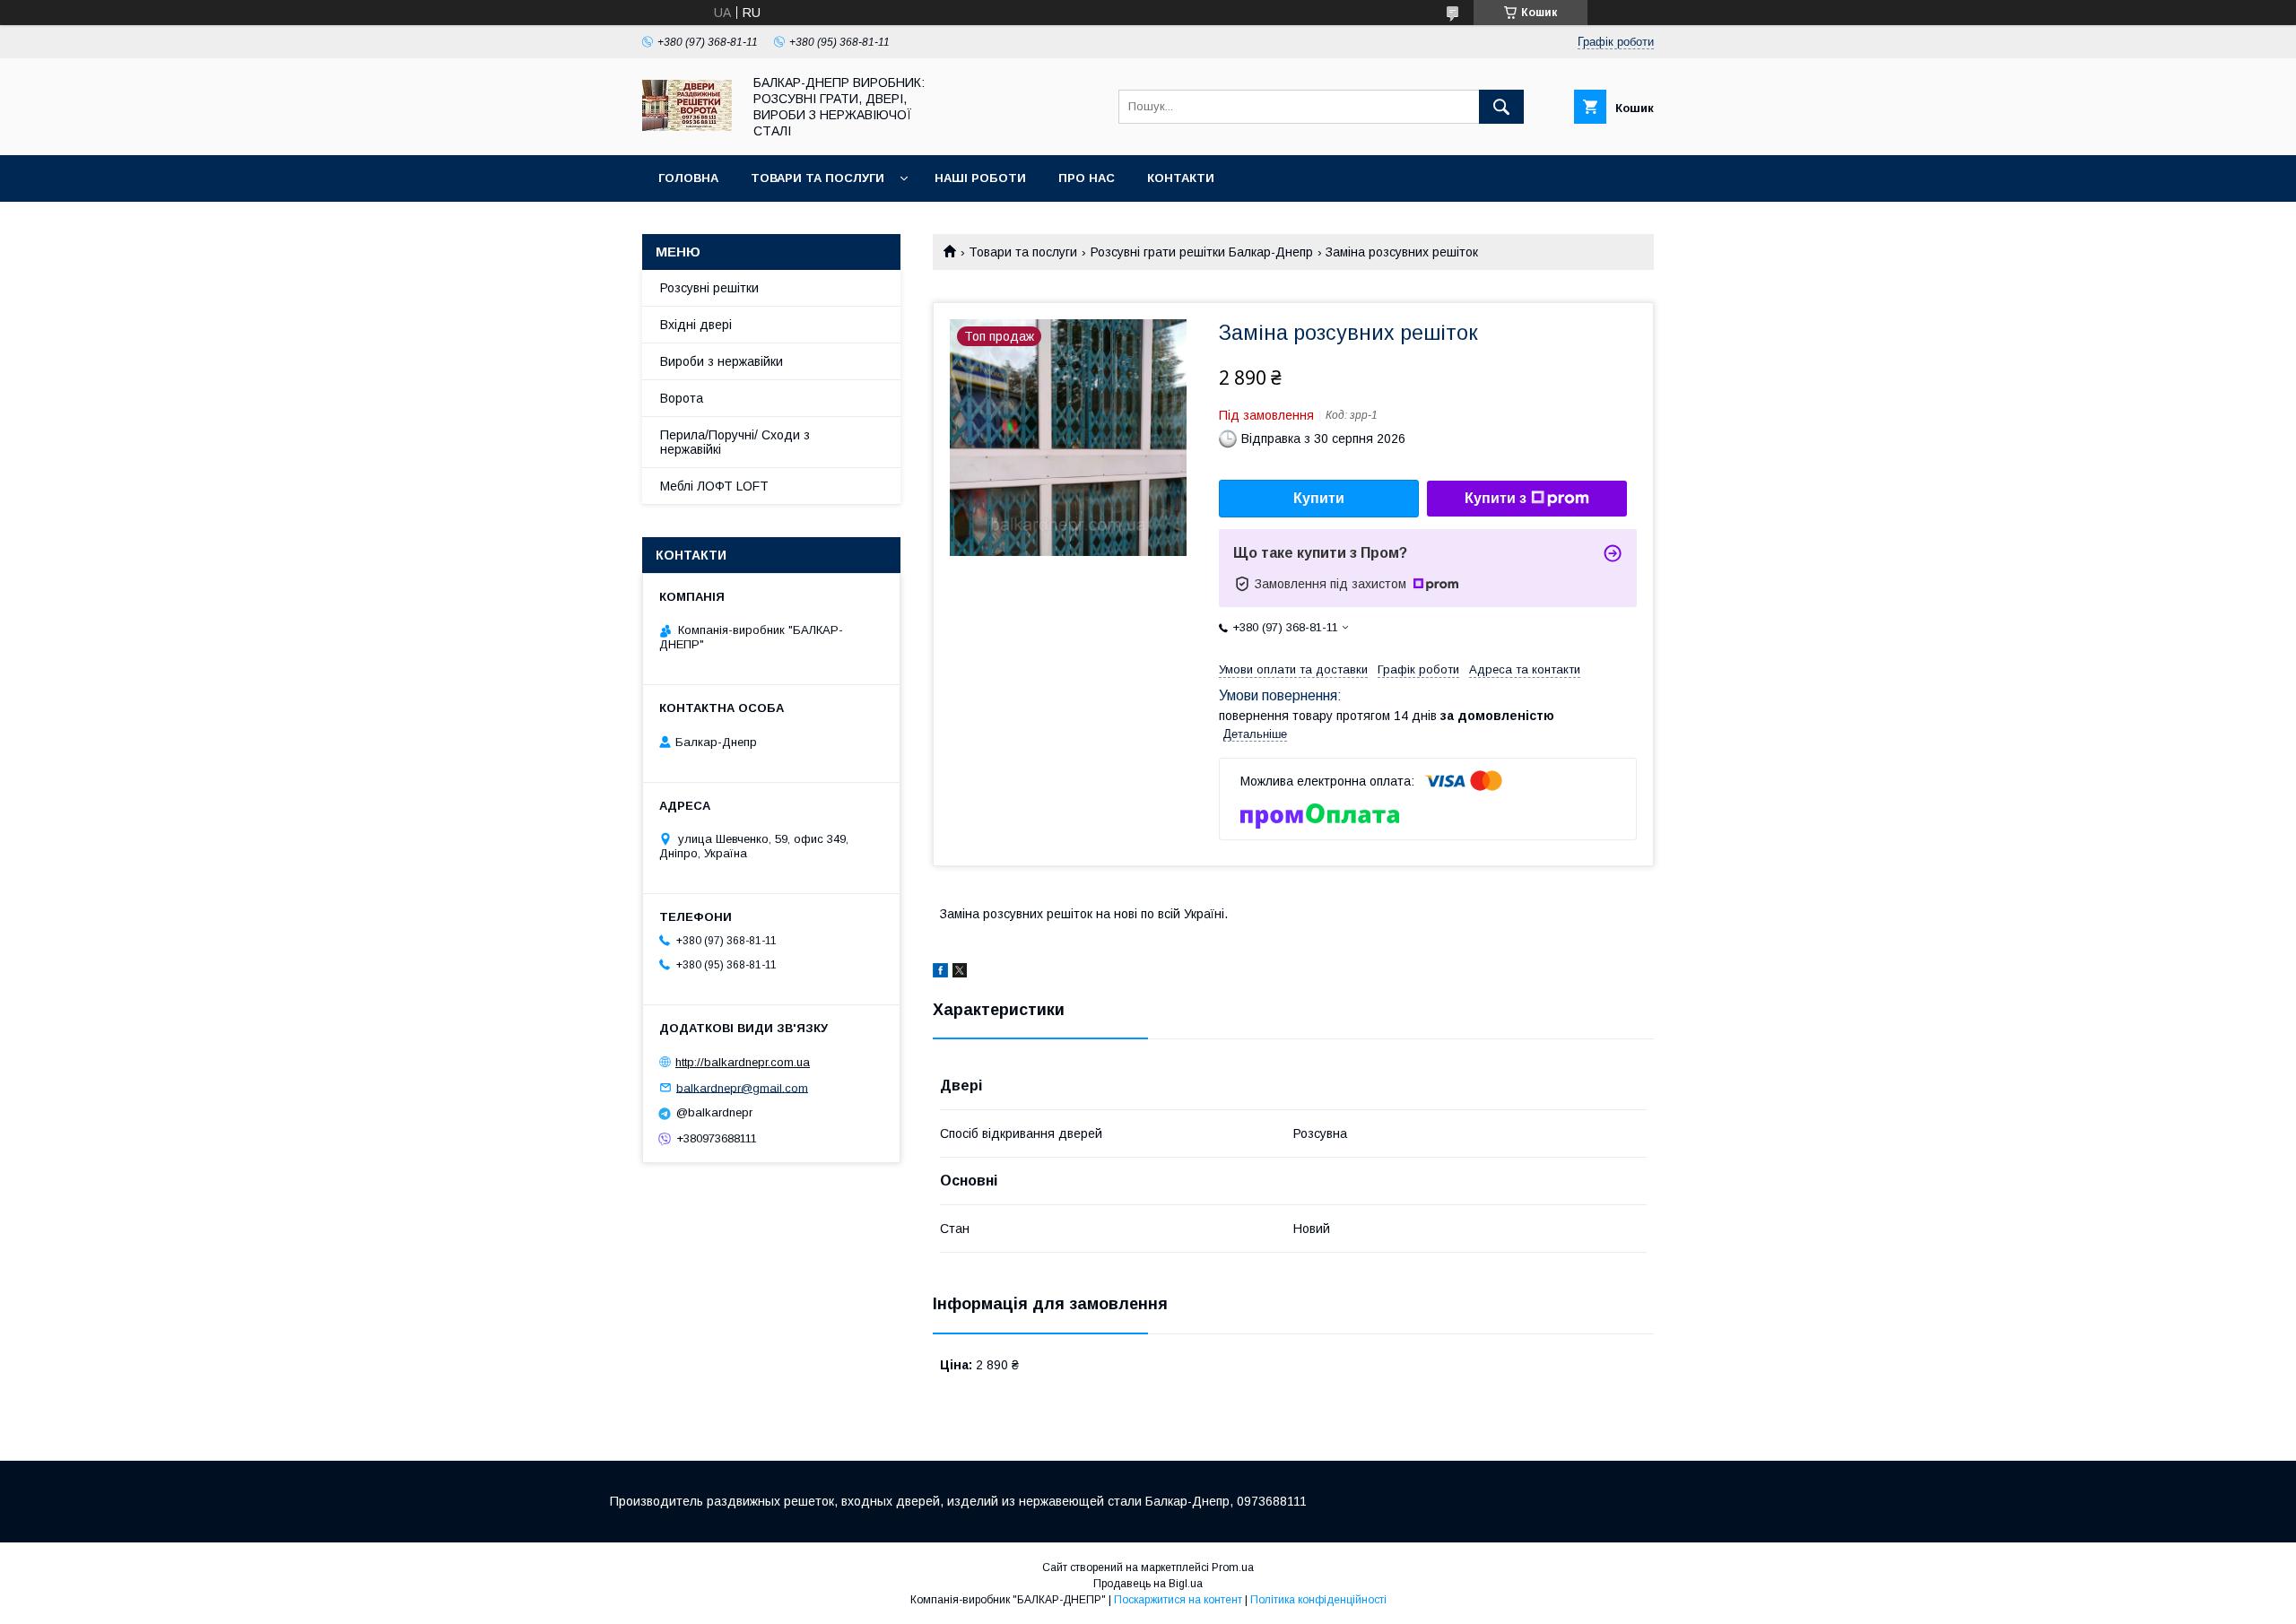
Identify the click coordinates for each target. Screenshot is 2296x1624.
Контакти (1181, 178)
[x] (960, 973)
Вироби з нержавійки (722, 361)
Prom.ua (1233, 1568)
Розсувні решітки (709, 288)
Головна (688, 178)
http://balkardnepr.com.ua (743, 1062)
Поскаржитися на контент (1178, 1600)
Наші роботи (980, 178)
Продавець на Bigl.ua (1148, 1584)
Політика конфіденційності (1318, 1600)
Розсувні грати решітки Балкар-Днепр (1202, 252)
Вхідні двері (696, 325)
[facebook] (940, 973)
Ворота (682, 398)
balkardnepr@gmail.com (742, 1087)
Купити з (1496, 498)
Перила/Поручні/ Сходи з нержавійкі (735, 442)
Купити (1319, 498)
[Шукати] (1501, 107)
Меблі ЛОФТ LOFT (714, 486)
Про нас (1087, 178)
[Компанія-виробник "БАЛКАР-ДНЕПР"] (687, 126)
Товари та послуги (818, 178)
